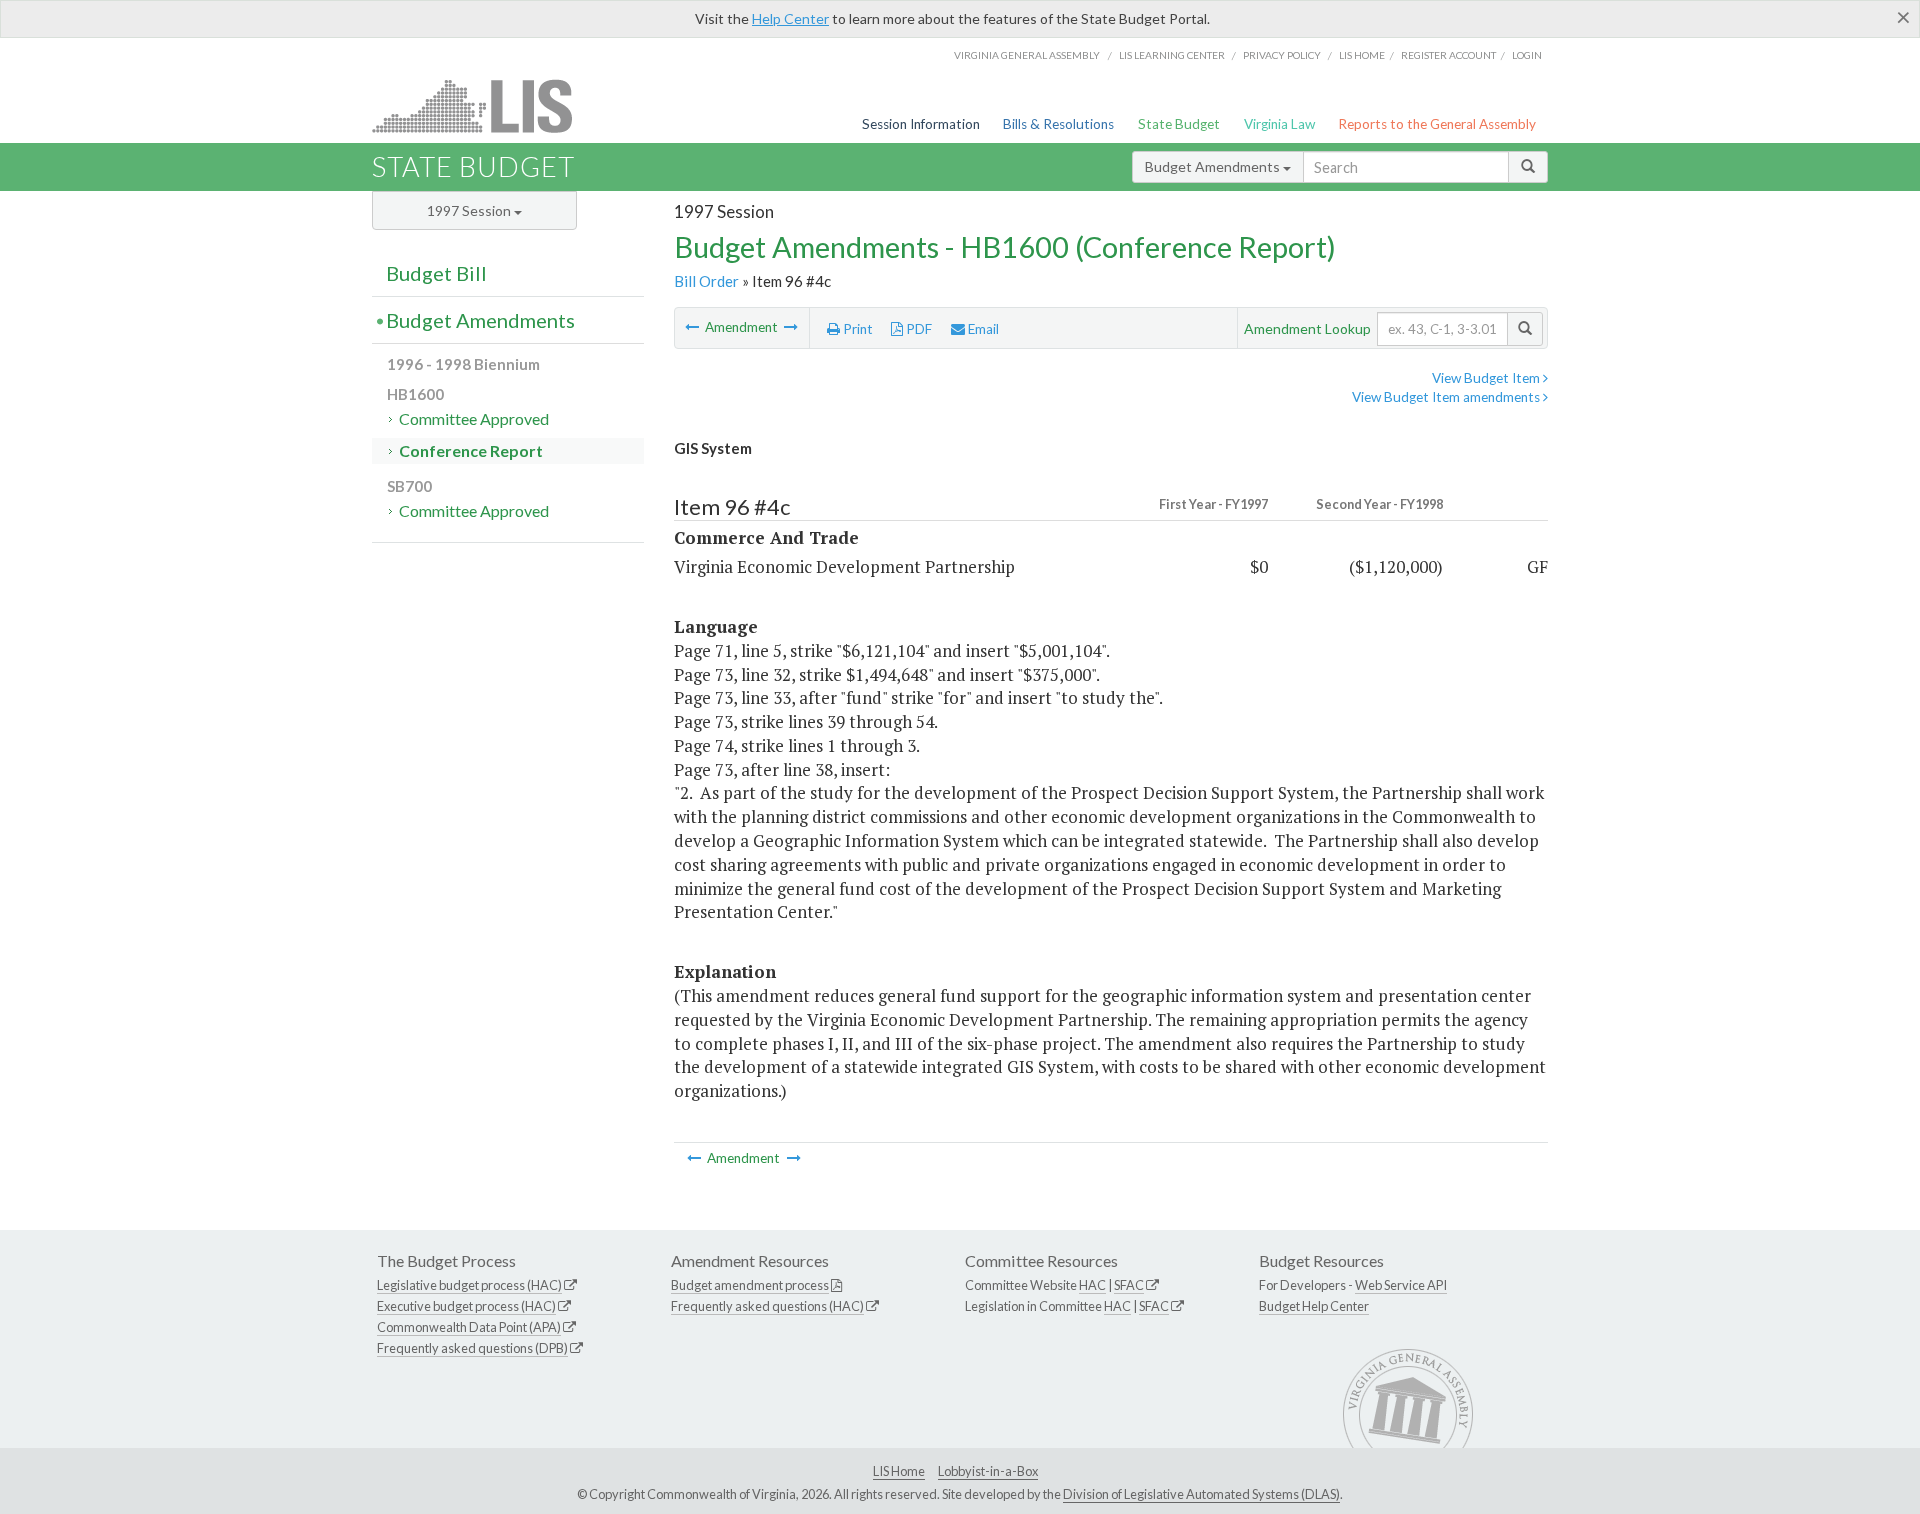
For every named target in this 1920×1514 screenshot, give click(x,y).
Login (1527, 55)
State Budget (1179, 124)
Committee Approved (474, 418)
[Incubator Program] (791, 327)
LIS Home (899, 1471)
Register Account (1448, 55)
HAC (1092, 1285)
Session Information (921, 124)
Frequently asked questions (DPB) (472, 1348)
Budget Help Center (1314, 1306)
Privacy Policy (1282, 55)
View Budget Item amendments (1447, 397)
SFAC (1129, 1285)
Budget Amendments (1214, 166)
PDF (917, 329)
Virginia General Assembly (1027, 55)
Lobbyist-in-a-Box (988, 1471)
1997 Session (470, 210)
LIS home (1362, 55)
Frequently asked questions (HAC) (767, 1306)
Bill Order (706, 281)
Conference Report (471, 450)
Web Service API (1401, 1285)
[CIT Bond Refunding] (693, 327)
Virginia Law (1279, 124)
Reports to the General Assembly (1437, 124)
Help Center (790, 18)
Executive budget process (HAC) (466, 1306)
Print (856, 329)
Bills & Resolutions (1058, 124)
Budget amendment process (750, 1285)
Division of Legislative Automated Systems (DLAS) (1201, 1494)
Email (982, 329)
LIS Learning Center (1172, 55)
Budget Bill (436, 273)
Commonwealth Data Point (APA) (469, 1327)
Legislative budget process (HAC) (469, 1285)
